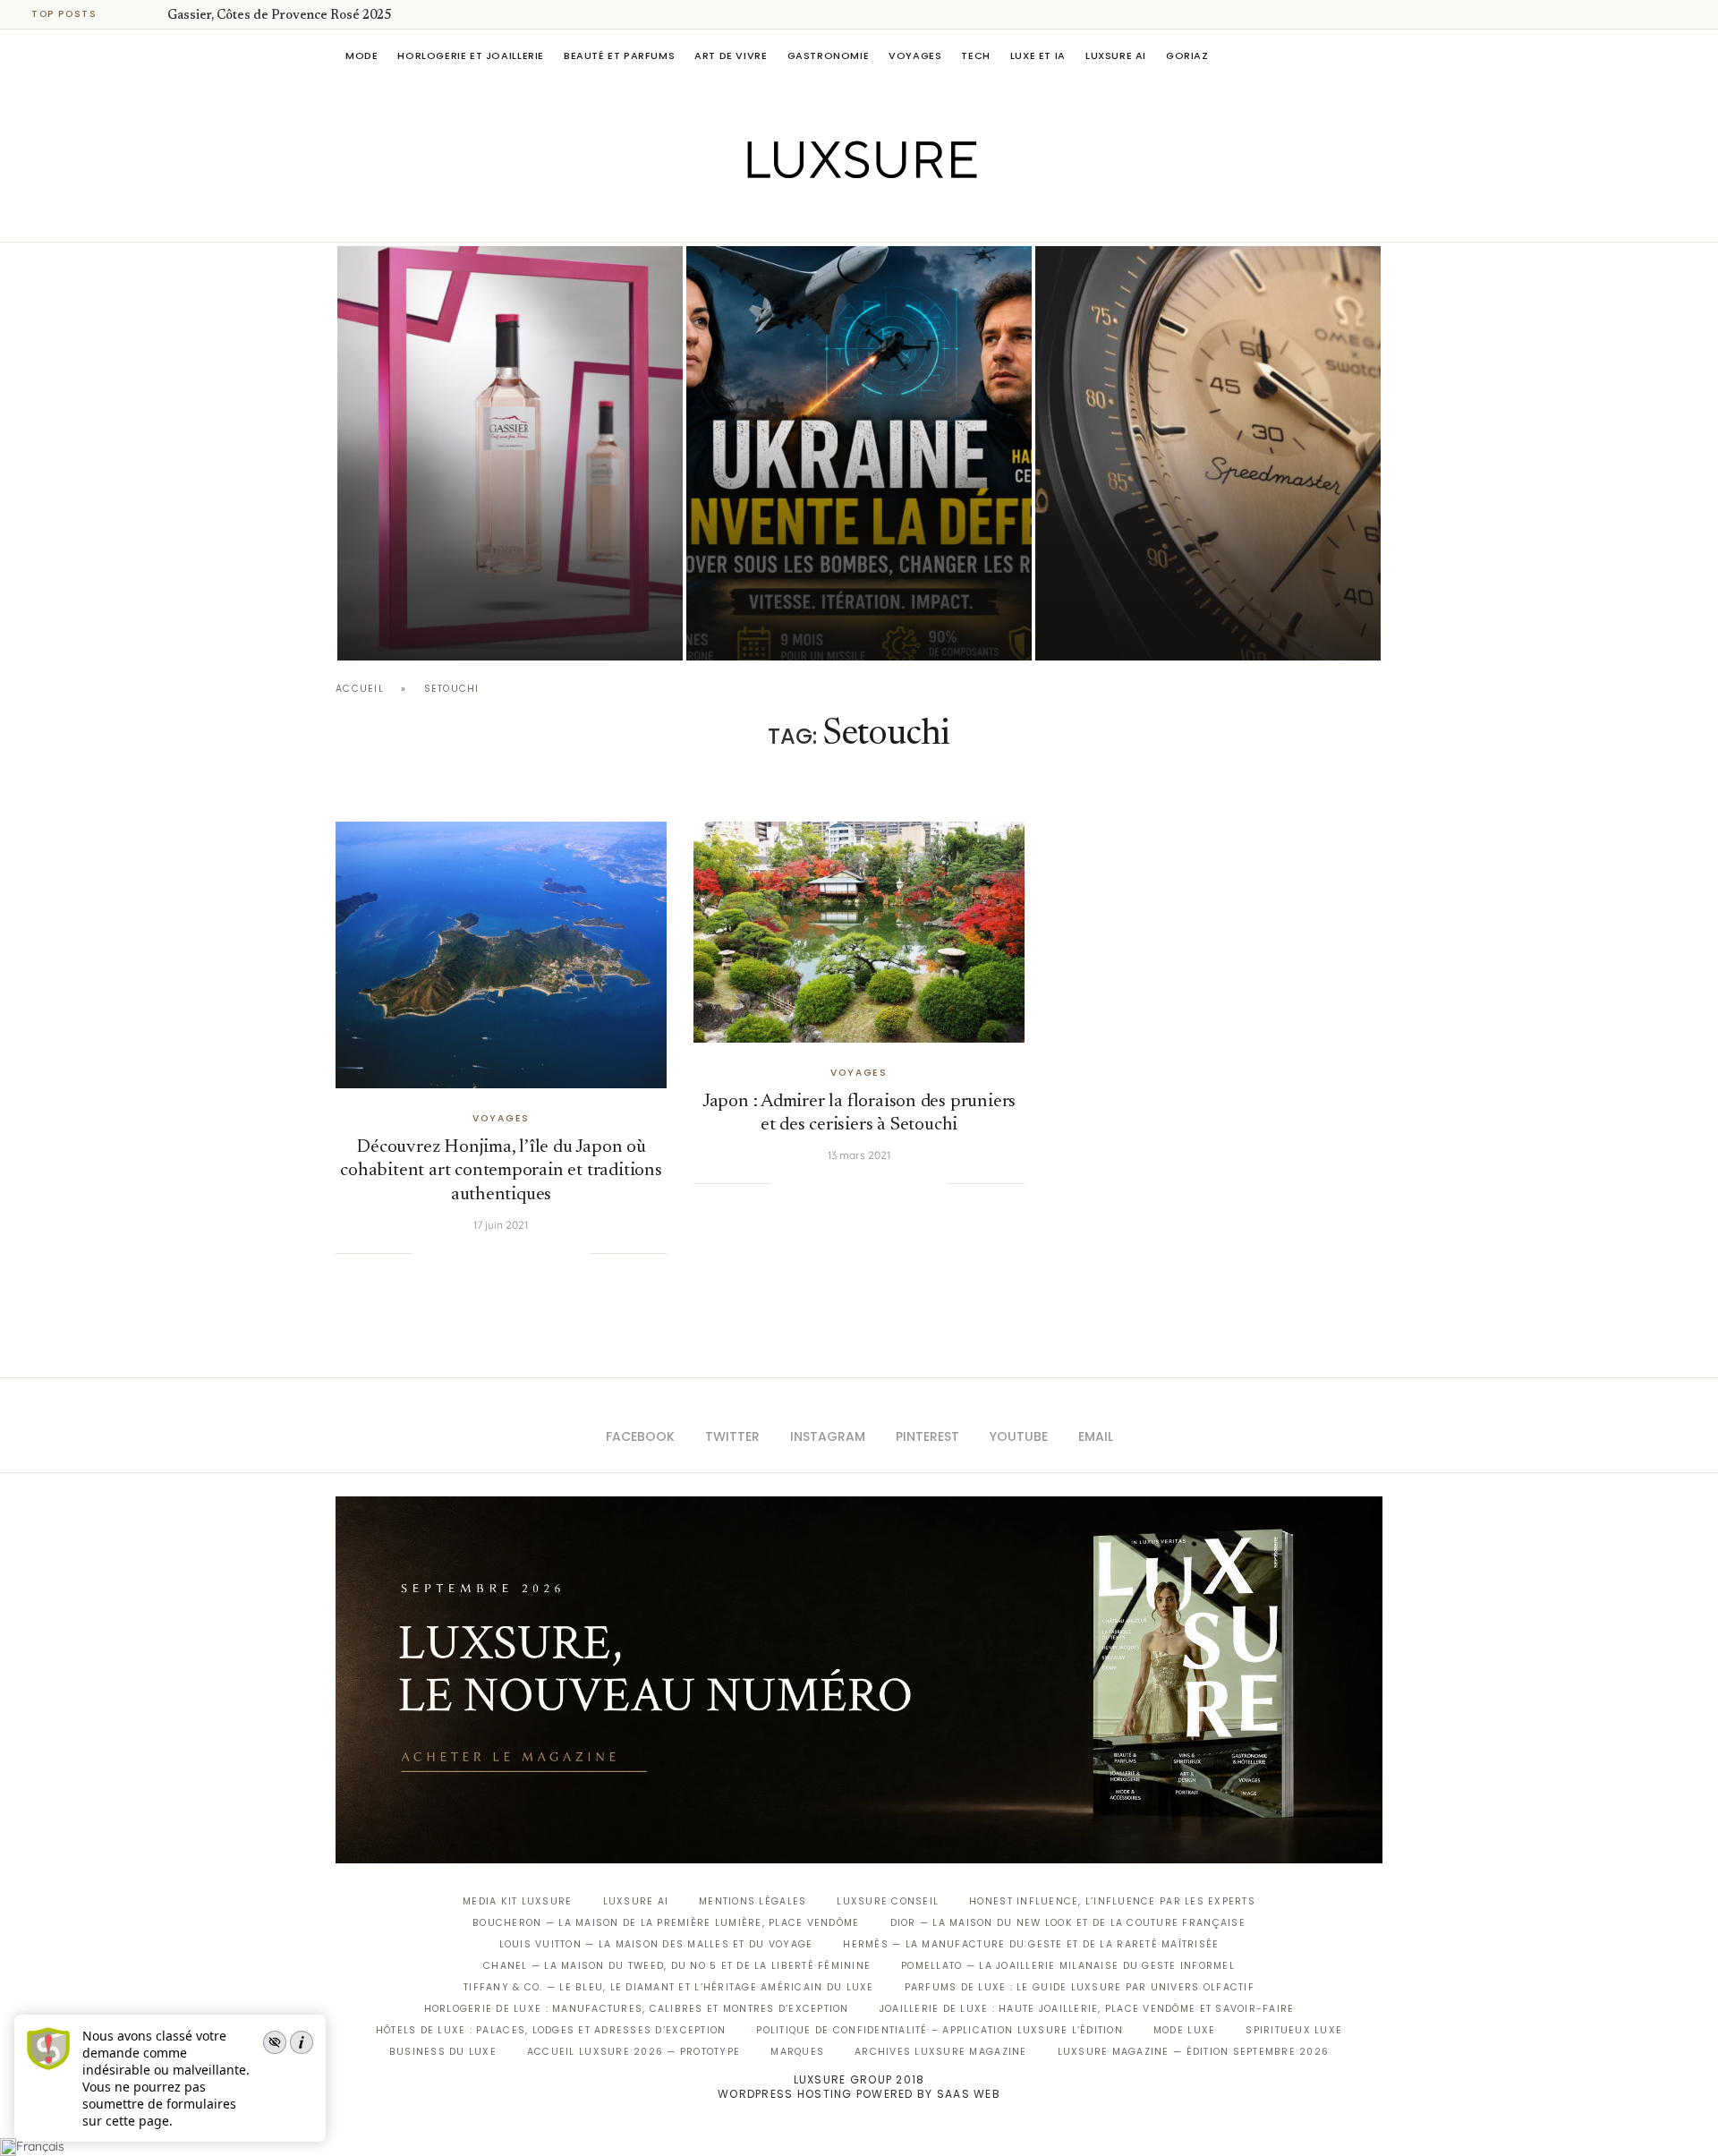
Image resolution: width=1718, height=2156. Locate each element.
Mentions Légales (753, 1901)
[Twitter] (822, 217)
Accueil (360, 689)
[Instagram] (847, 217)
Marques (797, 2052)
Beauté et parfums (619, 55)
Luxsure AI (1116, 55)
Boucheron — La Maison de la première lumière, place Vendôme (666, 1923)
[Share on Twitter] (466, 1253)
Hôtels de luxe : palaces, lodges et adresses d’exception (551, 2030)
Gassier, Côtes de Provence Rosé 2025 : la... (292, 16)
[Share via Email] (575, 1253)
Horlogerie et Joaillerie (471, 55)
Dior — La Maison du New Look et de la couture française (1068, 1923)
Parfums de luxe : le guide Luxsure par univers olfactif (1080, 1987)
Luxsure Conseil (888, 1901)
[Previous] (127, 14)
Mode (361, 55)
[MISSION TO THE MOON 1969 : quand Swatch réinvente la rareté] (1208, 453)
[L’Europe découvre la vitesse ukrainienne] (859, 453)
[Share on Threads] (540, 1253)
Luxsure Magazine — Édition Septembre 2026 (1194, 2052)
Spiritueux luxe (1294, 2030)
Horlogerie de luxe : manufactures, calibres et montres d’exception (637, 2009)
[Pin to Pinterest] (485, 1253)
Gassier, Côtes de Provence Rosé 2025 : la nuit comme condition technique (495, 580)
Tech (975, 55)
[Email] (922, 217)
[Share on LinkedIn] (503, 1253)
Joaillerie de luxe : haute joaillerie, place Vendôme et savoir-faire (1087, 2009)
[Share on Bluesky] (557, 1253)
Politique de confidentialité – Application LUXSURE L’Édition (940, 2030)
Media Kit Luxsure (517, 1901)
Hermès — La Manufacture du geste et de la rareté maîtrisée (1031, 1944)
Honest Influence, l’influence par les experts (1112, 1901)
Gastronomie (829, 55)
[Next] (150, 14)
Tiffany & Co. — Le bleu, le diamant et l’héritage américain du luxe (668, 1987)
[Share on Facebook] (448, 1253)
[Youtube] (897, 217)
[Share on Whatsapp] (521, 1253)
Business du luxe (443, 2052)
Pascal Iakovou (429, 630)
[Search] (1374, 55)
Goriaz (1187, 55)
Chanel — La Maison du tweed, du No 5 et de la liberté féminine (677, 1966)
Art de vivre (731, 55)
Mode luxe (1184, 2030)
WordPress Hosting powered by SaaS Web (859, 2094)
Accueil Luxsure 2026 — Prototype (634, 2052)
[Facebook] (797, 217)
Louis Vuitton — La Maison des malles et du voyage (656, 1944)
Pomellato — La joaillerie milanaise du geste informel (1068, 1966)
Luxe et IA (1038, 55)
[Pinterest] (872, 217)
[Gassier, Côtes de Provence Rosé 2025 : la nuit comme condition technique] (510, 453)
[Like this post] (426, 1253)
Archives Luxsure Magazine (941, 2052)
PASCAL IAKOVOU (1127, 630)
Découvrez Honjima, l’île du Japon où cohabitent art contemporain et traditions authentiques (501, 1172)
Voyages (915, 55)
